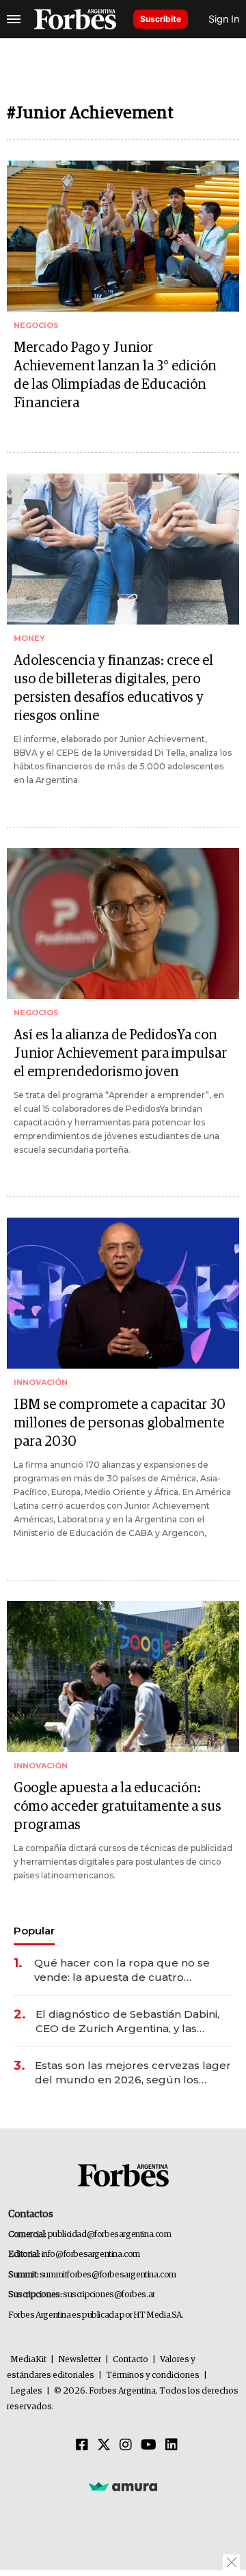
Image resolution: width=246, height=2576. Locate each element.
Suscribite (161, 19)
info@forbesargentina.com (91, 2255)
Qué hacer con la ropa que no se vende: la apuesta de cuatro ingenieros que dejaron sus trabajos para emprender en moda (129, 1970)
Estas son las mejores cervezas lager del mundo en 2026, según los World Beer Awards (133, 2073)
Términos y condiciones (153, 2375)
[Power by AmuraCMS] (123, 2486)
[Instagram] (126, 2445)
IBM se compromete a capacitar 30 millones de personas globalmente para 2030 (120, 1423)
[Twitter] (104, 2445)
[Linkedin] (172, 2445)
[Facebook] (82, 2445)
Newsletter (80, 2360)
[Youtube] (149, 2445)
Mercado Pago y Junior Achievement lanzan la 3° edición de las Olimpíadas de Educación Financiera (115, 375)
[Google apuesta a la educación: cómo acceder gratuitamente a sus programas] (123, 1676)
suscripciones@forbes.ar (109, 2295)
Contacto (131, 2360)
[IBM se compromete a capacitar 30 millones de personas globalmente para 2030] (123, 1293)
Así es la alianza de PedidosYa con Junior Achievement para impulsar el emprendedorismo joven (120, 1054)
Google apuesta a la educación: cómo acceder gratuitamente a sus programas (118, 1807)
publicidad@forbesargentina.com (110, 2235)
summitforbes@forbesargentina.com (108, 2275)
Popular (34, 1931)
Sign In (224, 19)
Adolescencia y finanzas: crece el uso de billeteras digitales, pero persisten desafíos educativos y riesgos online (113, 688)
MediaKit (28, 2360)
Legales (26, 2391)
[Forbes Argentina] (75, 19)
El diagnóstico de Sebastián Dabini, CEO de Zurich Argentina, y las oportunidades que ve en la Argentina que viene (127, 2022)
